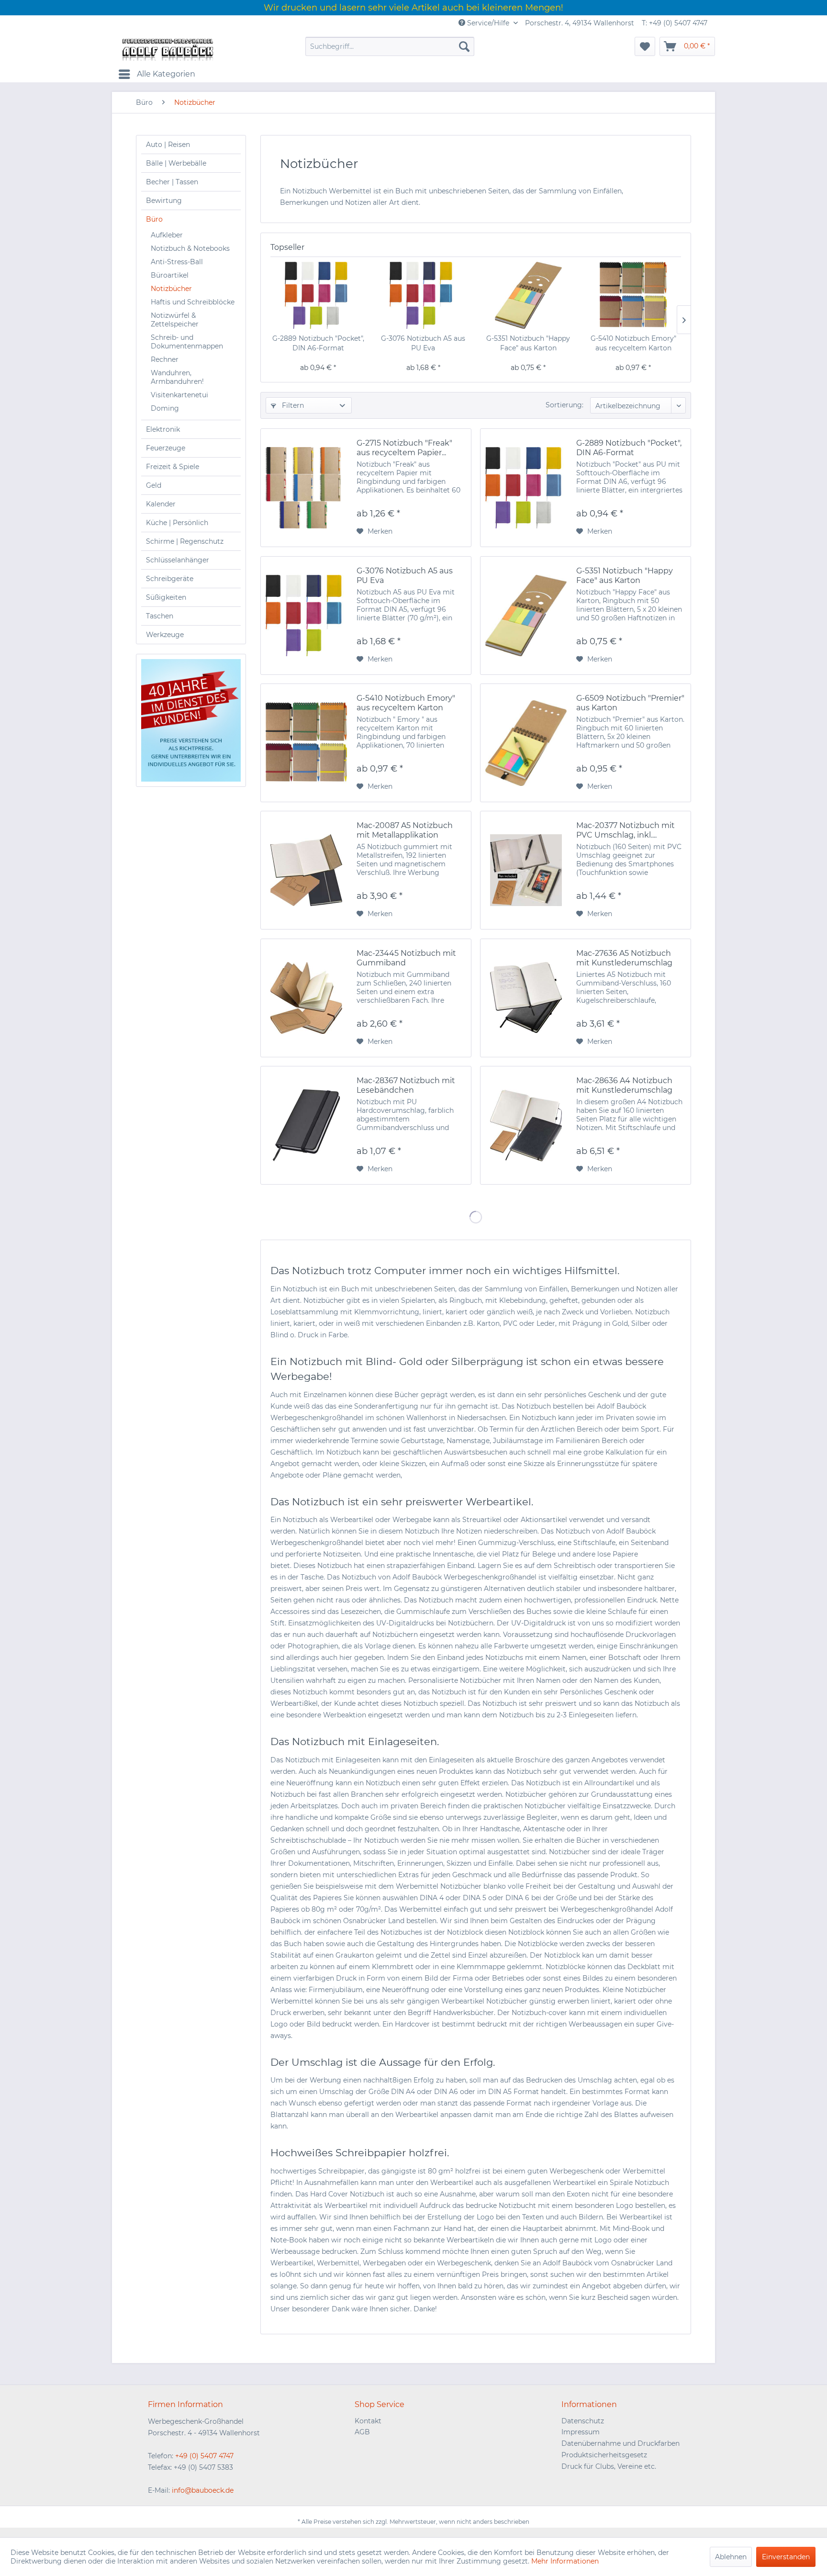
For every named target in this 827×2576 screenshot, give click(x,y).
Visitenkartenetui (179, 395)
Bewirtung (164, 201)
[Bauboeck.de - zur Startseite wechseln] (167, 49)
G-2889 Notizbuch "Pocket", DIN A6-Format (318, 343)
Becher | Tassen (172, 182)
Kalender (161, 504)
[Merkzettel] (645, 46)
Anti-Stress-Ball (177, 262)
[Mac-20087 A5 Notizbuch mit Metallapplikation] (306, 870)
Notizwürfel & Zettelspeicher (175, 320)
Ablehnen (731, 2557)
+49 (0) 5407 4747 (204, 2456)
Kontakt (368, 2421)
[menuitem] (390, 46)
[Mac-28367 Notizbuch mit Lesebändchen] (306, 1125)
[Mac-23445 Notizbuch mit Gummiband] (306, 998)
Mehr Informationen (565, 2561)
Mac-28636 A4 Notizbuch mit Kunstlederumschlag (624, 1085)
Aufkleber (167, 235)
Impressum (581, 2432)
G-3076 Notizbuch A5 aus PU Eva (423, 343)
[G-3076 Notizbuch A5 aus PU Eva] (424, 295)
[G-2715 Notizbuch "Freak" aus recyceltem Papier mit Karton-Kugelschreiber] (306, 488)
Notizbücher (171, 289)
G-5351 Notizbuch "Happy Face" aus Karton (528, 343)
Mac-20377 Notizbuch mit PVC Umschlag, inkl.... (626, 830)
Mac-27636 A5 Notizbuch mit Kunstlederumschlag (624, 958)
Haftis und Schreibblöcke (193, 302)
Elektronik (163, 429)
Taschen (160, 616)
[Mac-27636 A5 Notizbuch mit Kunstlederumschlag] (526, 998)
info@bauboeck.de (203, 2490)
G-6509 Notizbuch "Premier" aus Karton (630, 703)
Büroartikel (170, 275)
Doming (165, 408)
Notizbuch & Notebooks (190, 248)
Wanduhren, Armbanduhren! (177, 377)
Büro (154, 219)
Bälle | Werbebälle (176, 163)
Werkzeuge (165, 635)
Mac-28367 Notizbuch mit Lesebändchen (406, 1085)
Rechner (165, 359)
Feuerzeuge (166, 448)
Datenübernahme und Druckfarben (620, 2443)
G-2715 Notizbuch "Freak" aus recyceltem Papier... (404, 448)
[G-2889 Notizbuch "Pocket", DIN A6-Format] (318, 295)
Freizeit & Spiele (173, 467)
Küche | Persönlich (177, 523)
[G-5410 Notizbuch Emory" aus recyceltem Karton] (634, 295)
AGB (362, 2432)
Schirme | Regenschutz (185, 541)
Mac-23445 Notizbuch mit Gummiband (406, 958)
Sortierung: (564, 405)
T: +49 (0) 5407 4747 (675, 23)
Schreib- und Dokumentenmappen (187, 342)
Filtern (292, 405)
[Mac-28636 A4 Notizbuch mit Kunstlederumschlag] (526, 1125)
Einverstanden (786, 2557)
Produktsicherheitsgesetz (604, 2455)
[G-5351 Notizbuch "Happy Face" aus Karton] (528, 295)
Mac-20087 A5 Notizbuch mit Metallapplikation (405, 830)
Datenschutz (583, 2421)
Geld (154, 485)
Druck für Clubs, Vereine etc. (609, 2466)
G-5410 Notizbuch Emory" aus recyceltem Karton (633, 343)
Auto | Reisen (168, 145)
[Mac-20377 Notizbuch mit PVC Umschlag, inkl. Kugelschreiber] (526, 870)
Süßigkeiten (166, 597)
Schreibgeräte (170, 579)
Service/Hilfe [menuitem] (488, 23)
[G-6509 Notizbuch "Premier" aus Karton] (526, 743)
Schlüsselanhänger (178, 560)
